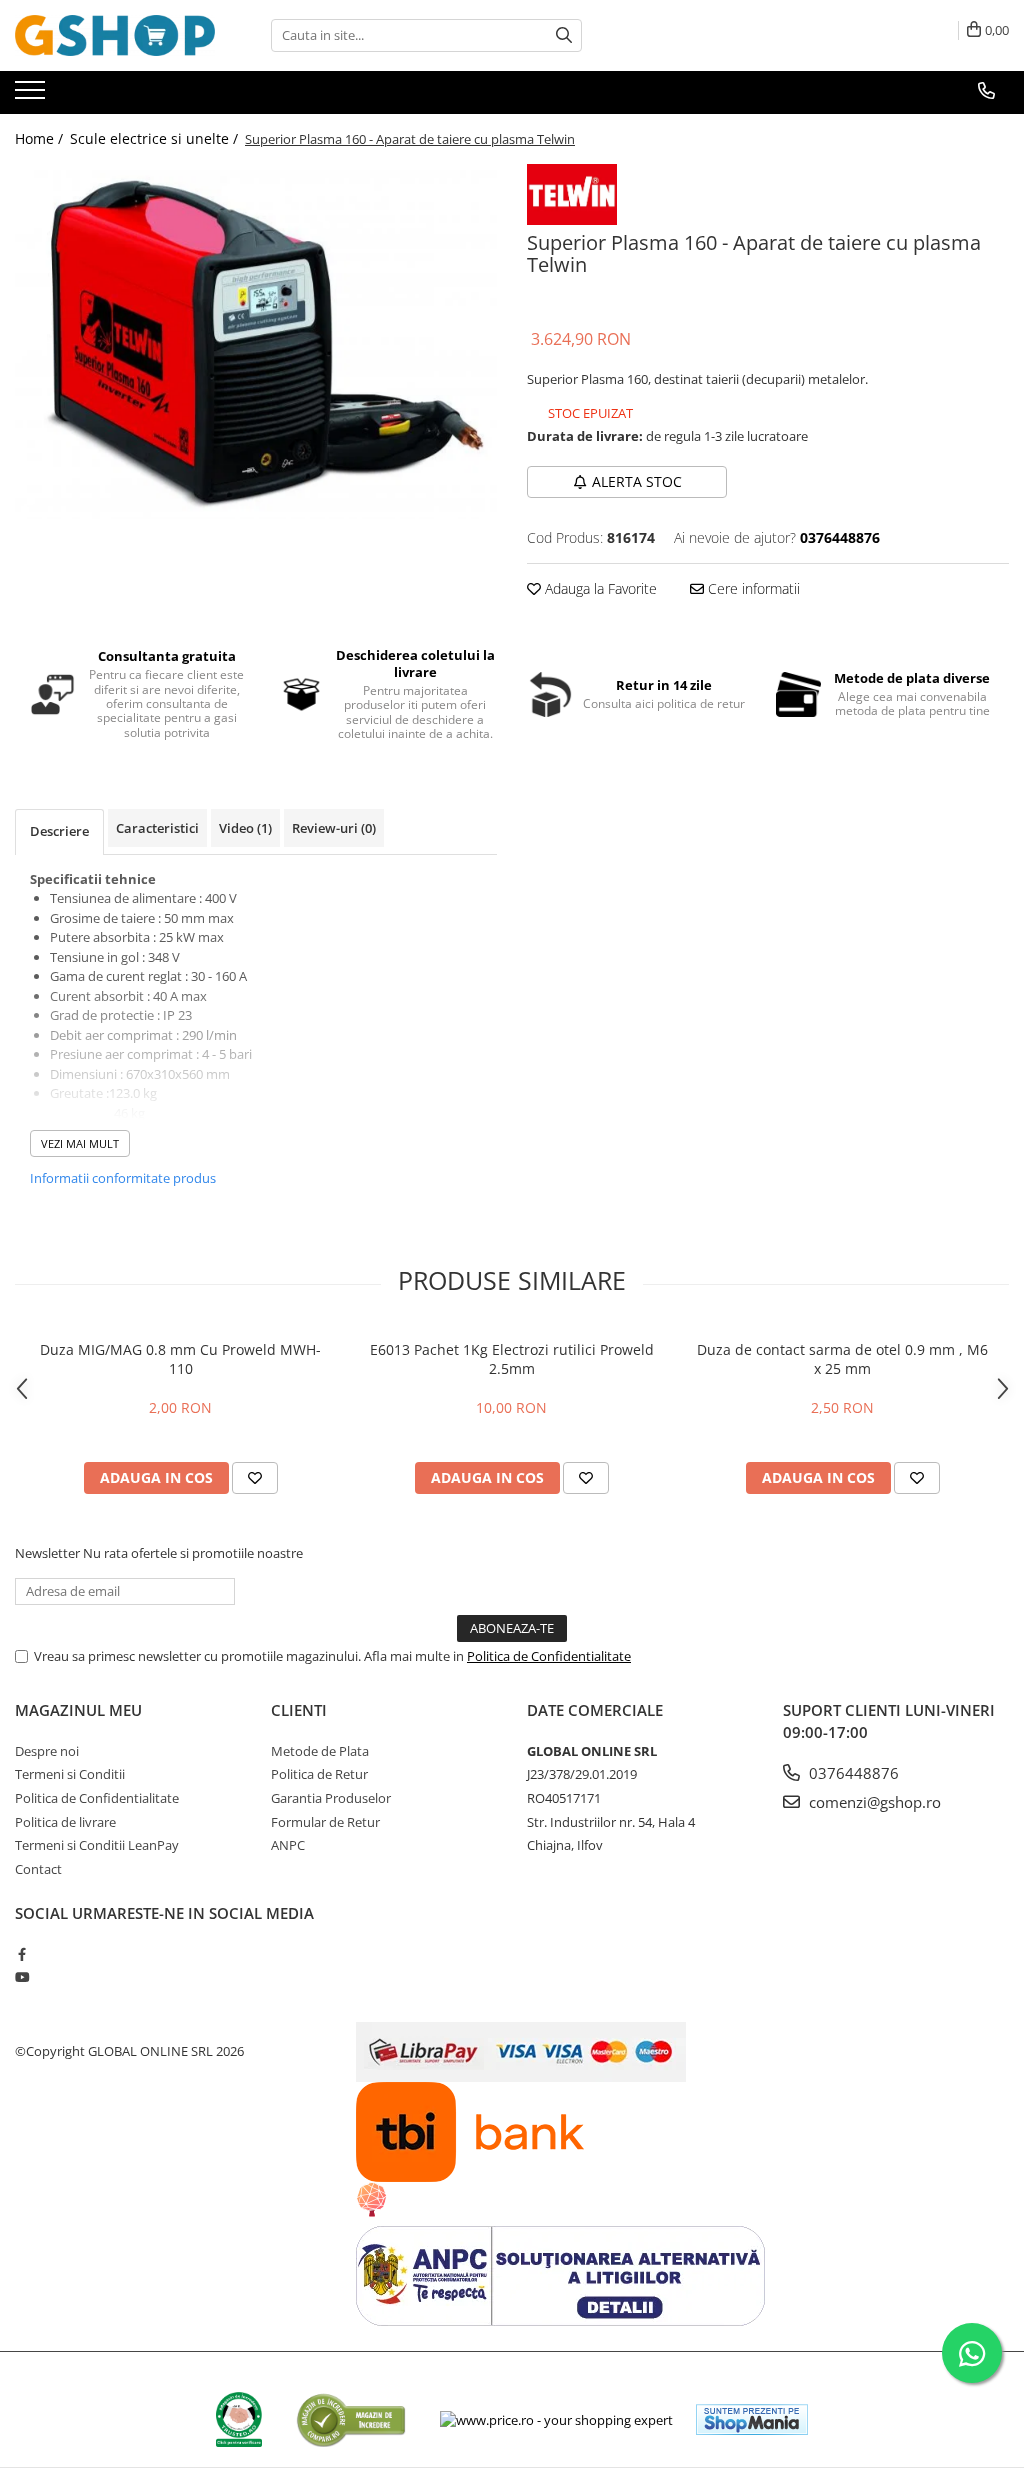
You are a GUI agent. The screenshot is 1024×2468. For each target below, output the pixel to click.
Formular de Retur (325, 1822)
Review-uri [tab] (334, 828)
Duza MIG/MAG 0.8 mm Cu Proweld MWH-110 (180, 1359)
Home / (41, 138)
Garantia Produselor (331, 1798)
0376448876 (852, 1773)
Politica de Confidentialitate (549, 1656)
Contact (38, 1869)
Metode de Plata (320, 1751)
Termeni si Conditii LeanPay (97, 1845)
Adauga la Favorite (599, 588)
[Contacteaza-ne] (986, 91)
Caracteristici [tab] (157, 828)
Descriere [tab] (59, 831)
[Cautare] (564, 35)
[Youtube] (21, 1977)
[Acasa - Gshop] (115, 35)
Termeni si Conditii (70, 1774)
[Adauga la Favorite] (255, 1478)
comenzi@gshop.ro (873, 1802)
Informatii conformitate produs (123, 1178)
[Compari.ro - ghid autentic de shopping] (350, 2419)
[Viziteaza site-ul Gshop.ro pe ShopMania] (752, 2419)
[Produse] (32, 96)
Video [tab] (245, 828)
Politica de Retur (319, 1774)
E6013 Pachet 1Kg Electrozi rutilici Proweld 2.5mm (512, 1359)
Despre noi (47, 1751)
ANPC (288, 1845)
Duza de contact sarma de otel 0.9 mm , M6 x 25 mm (842, 1359)
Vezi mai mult (80, 1143)
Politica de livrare (65, 1822)
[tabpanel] (256, 341)
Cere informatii (752, 588)
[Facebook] (21, 1954)
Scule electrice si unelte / (156, 138)
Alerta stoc (637, 481)
